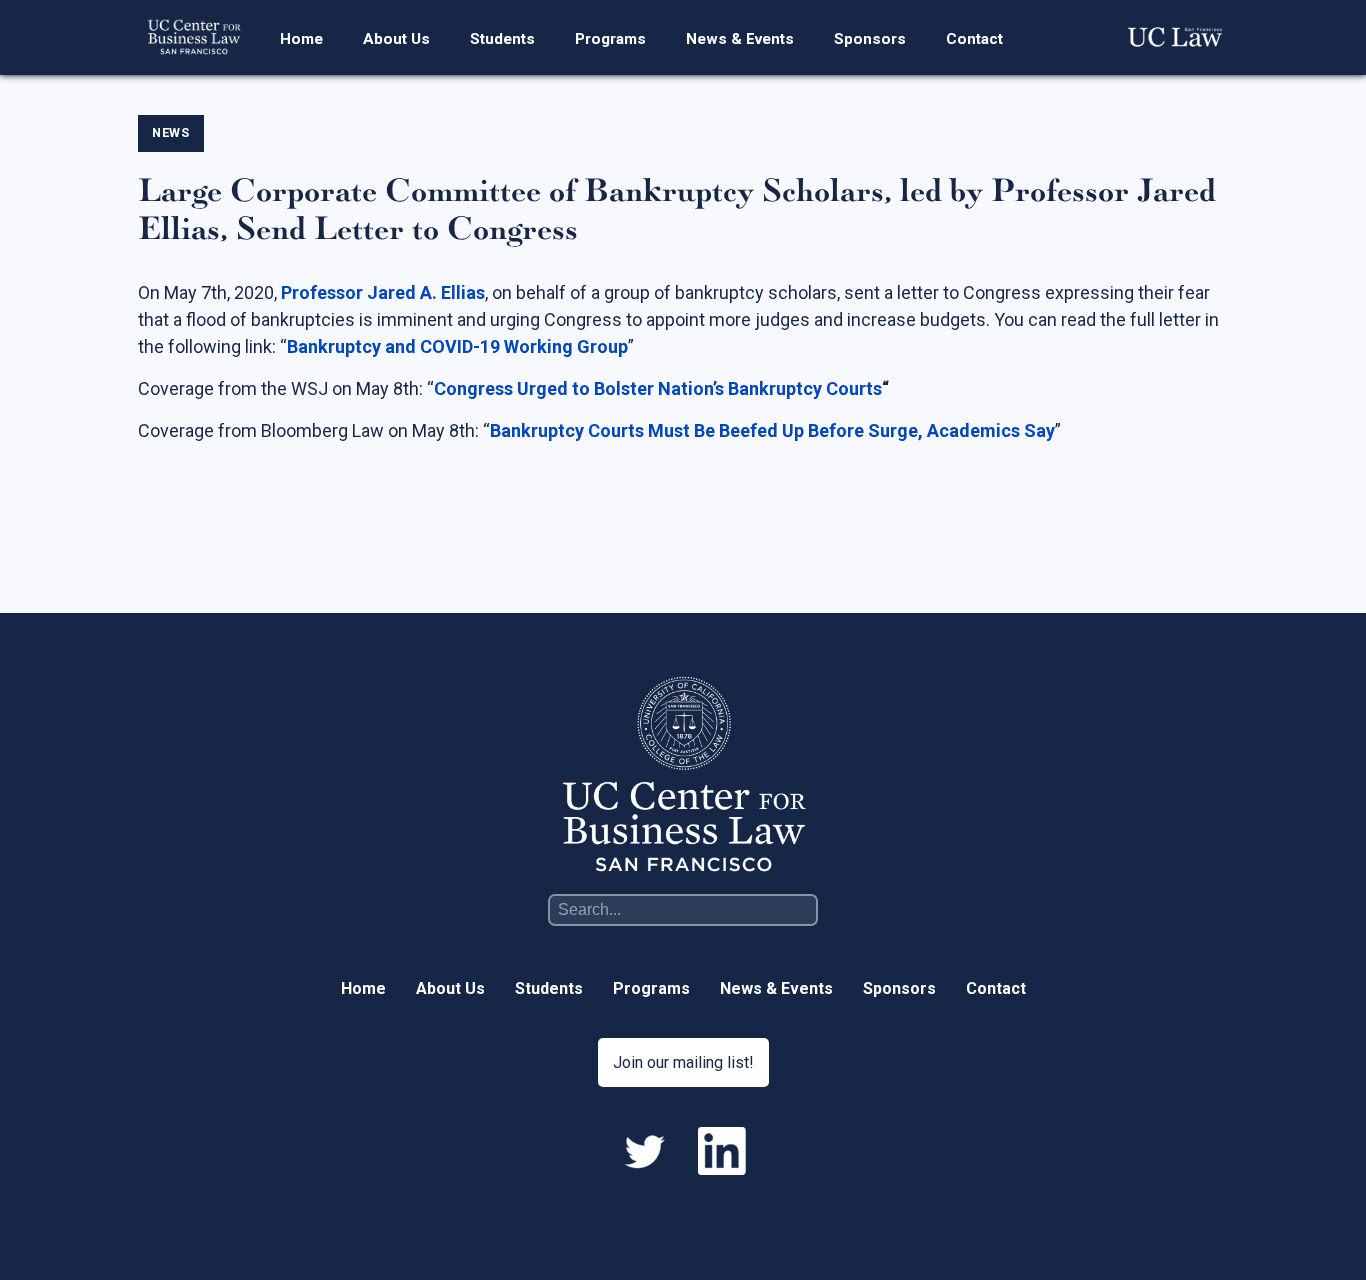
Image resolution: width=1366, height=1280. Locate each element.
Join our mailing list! (683, 1062)
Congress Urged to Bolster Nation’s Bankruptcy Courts (658, 388)
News (171, 132)
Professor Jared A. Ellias (383, 292)
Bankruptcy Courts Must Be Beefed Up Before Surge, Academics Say (772, 430)
